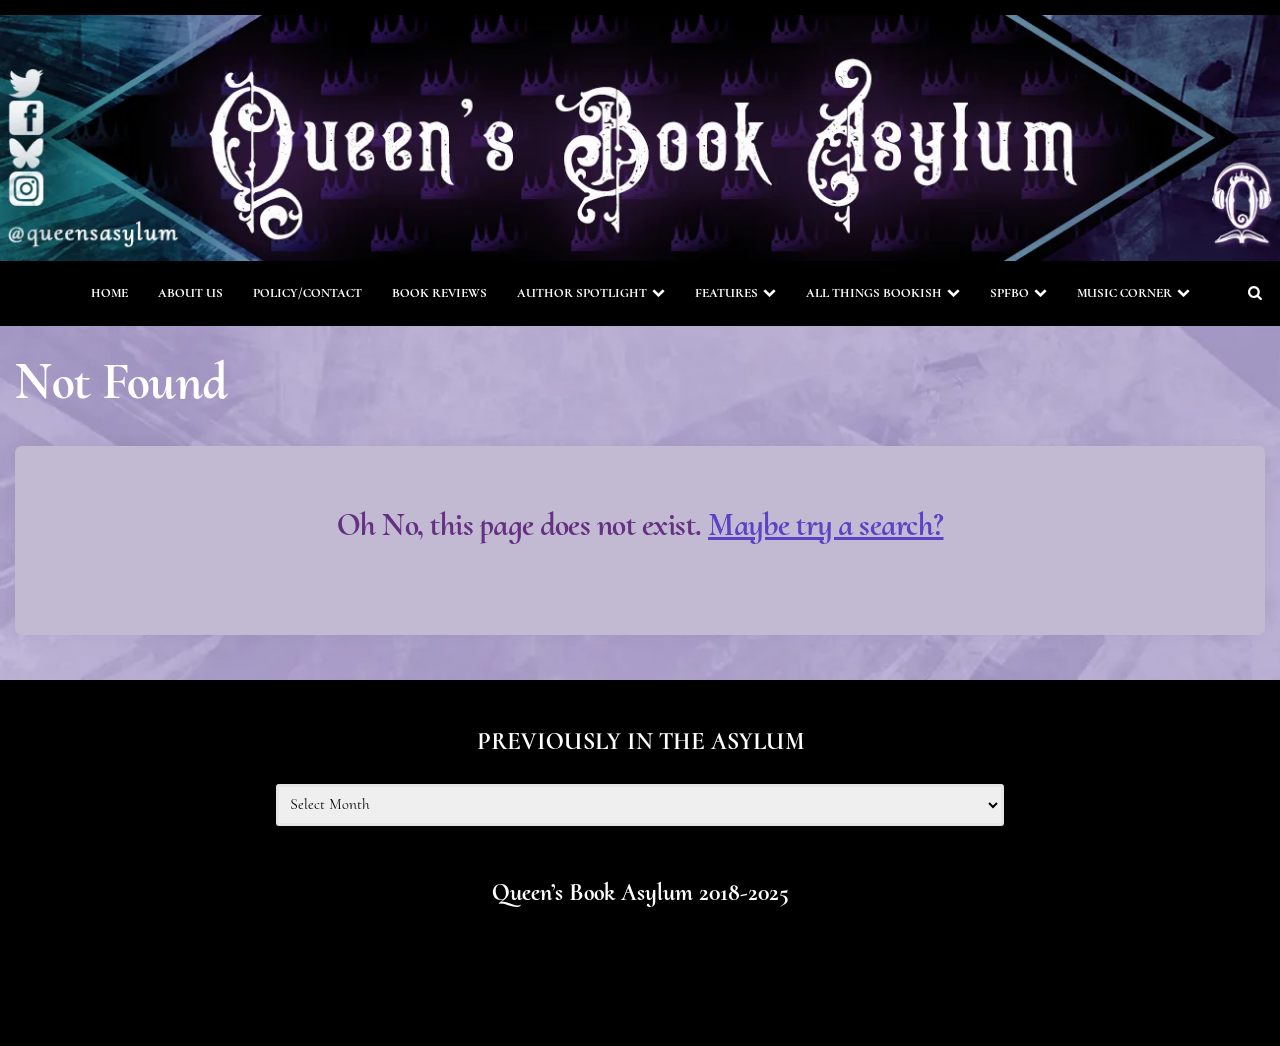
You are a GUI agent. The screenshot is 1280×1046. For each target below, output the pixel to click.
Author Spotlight (582, 293)
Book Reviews (439, 293)
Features (726, 293)
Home (109, 293)
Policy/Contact (307, 293)
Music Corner (1124, 293)
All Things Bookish (874, 293)
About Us (190, 293)
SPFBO (1009, 293)
